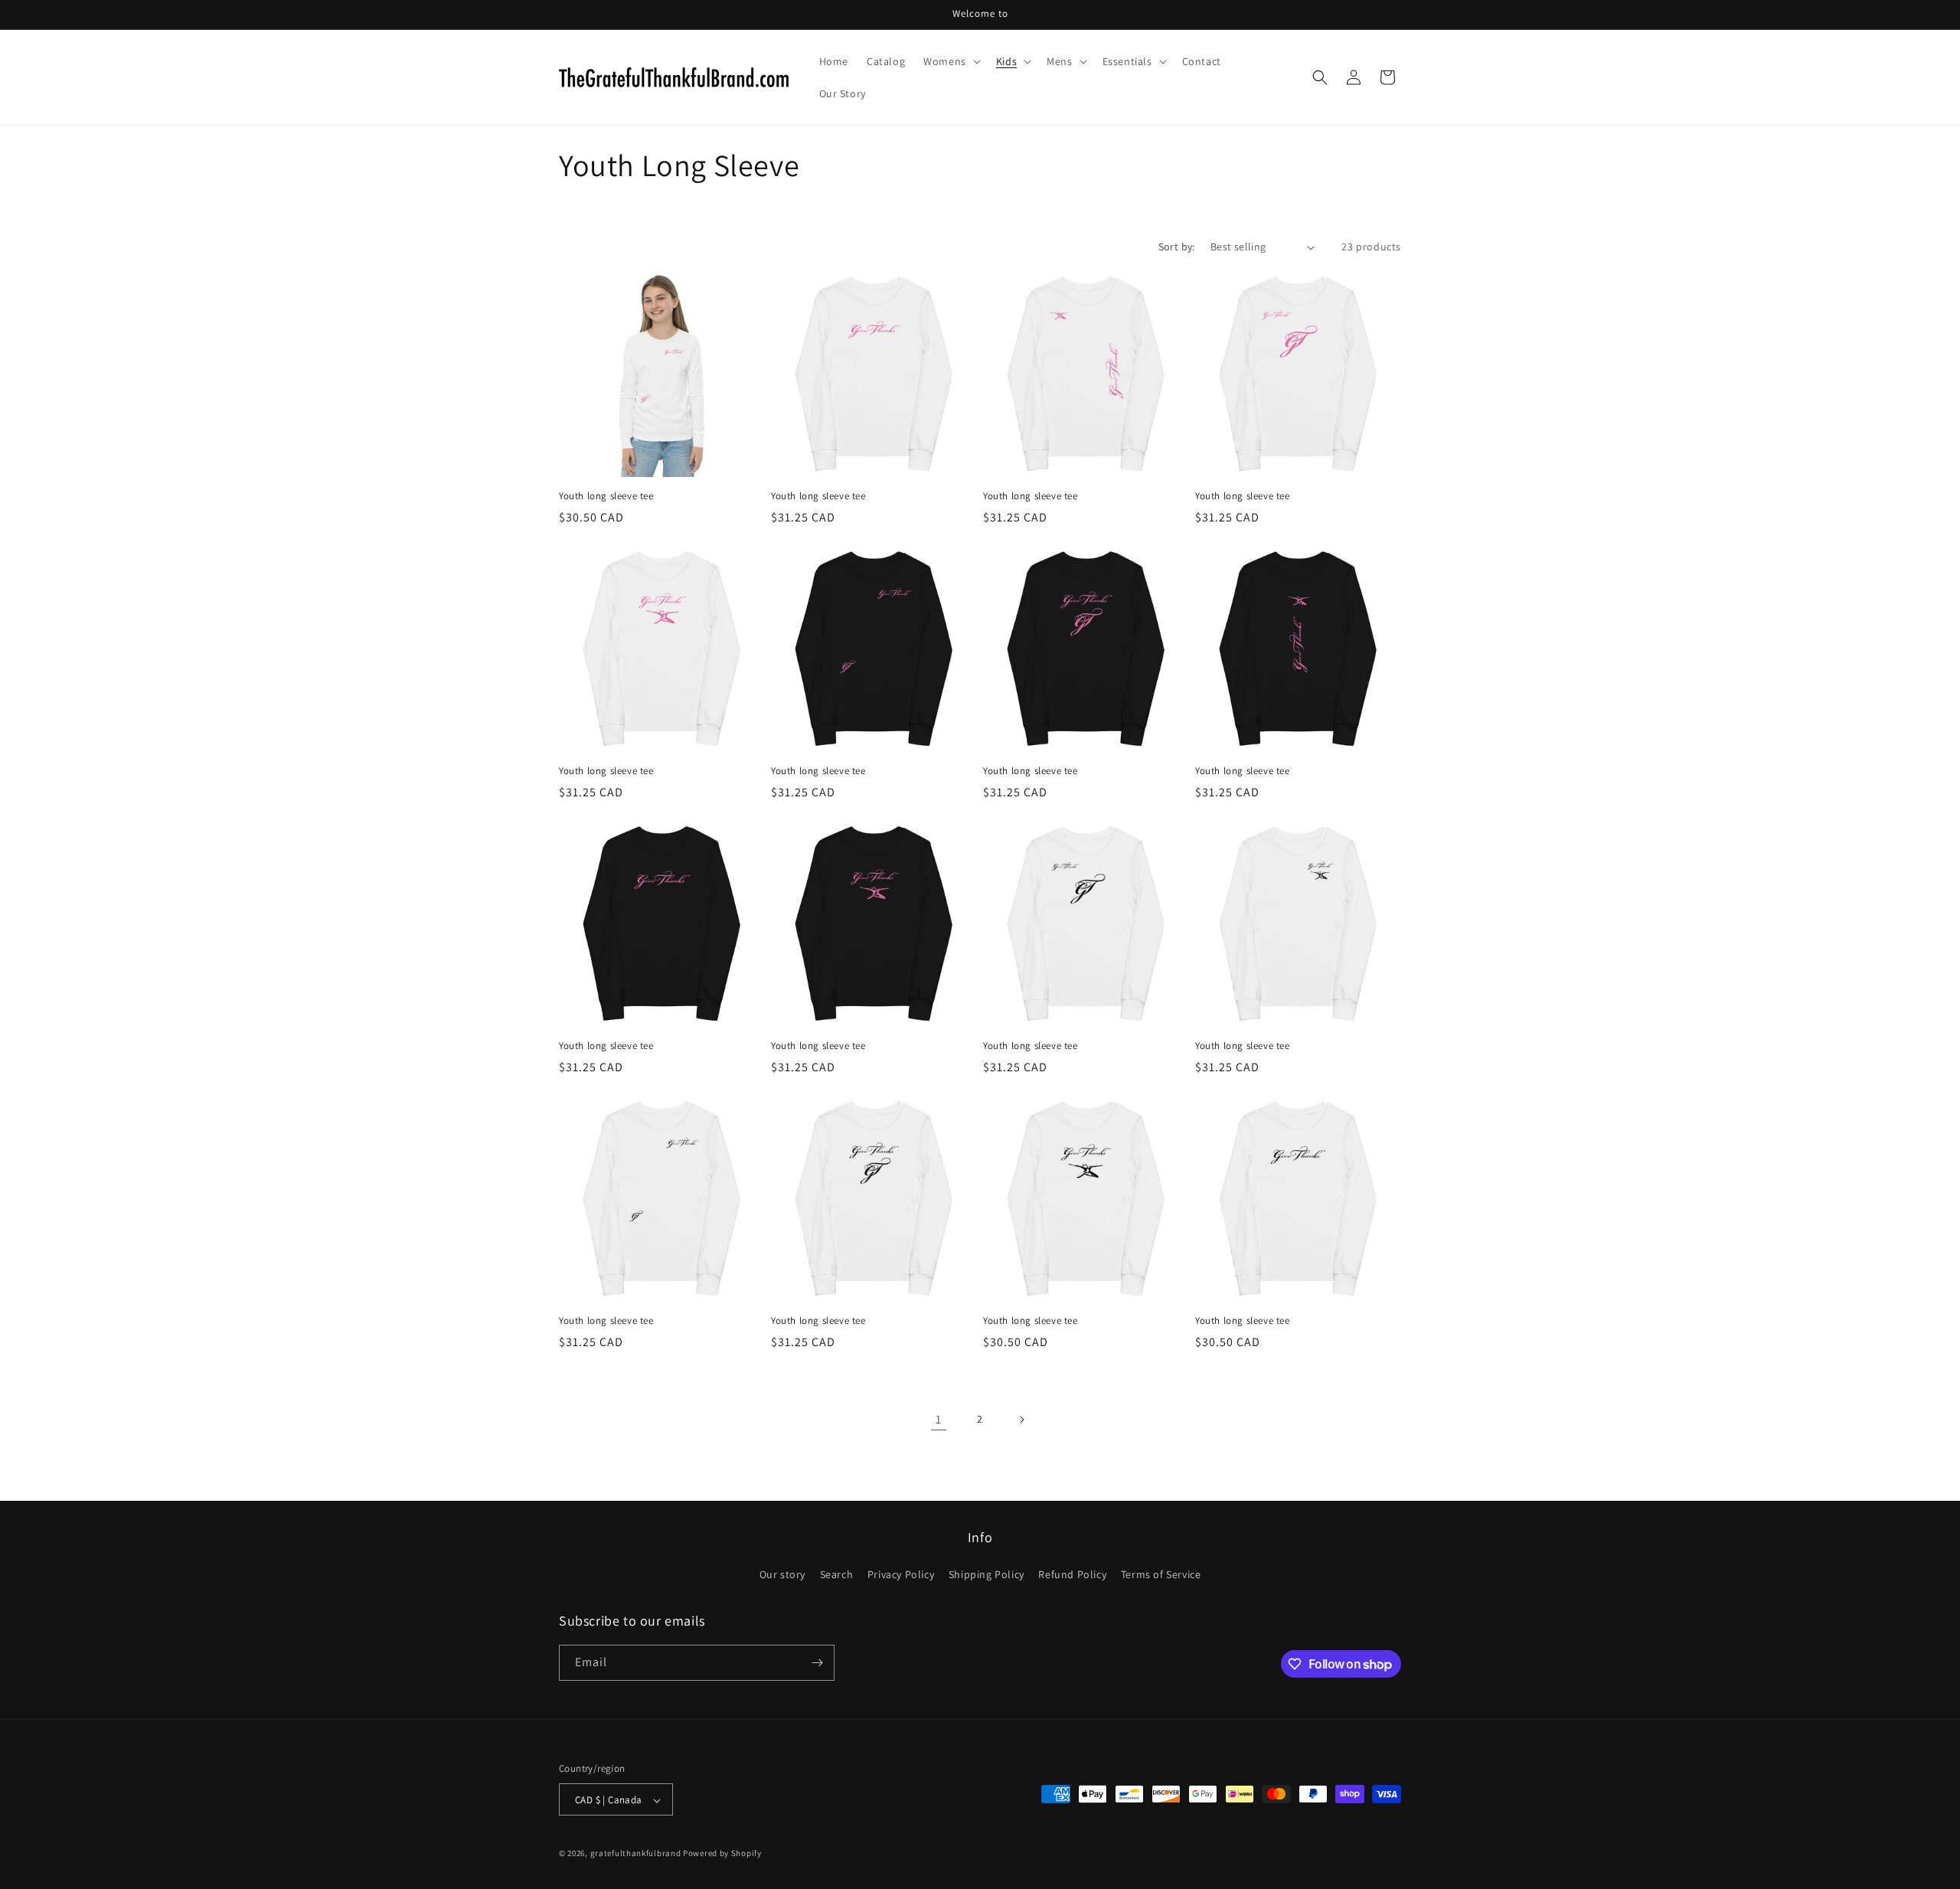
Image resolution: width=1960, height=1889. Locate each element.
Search (837, 1575)
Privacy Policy (901, 1575)
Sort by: (1177, 247)
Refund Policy (1072, 1575)
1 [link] (939, 1419)
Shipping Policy (987, 1575)
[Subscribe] (817, 1663)
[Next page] (1021, 1420)
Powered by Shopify (722, 1854)
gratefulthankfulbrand (636, 1854)
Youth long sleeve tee (606, 496)
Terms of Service (1161, 1575)
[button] (951, 61)
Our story (782, 1575)
